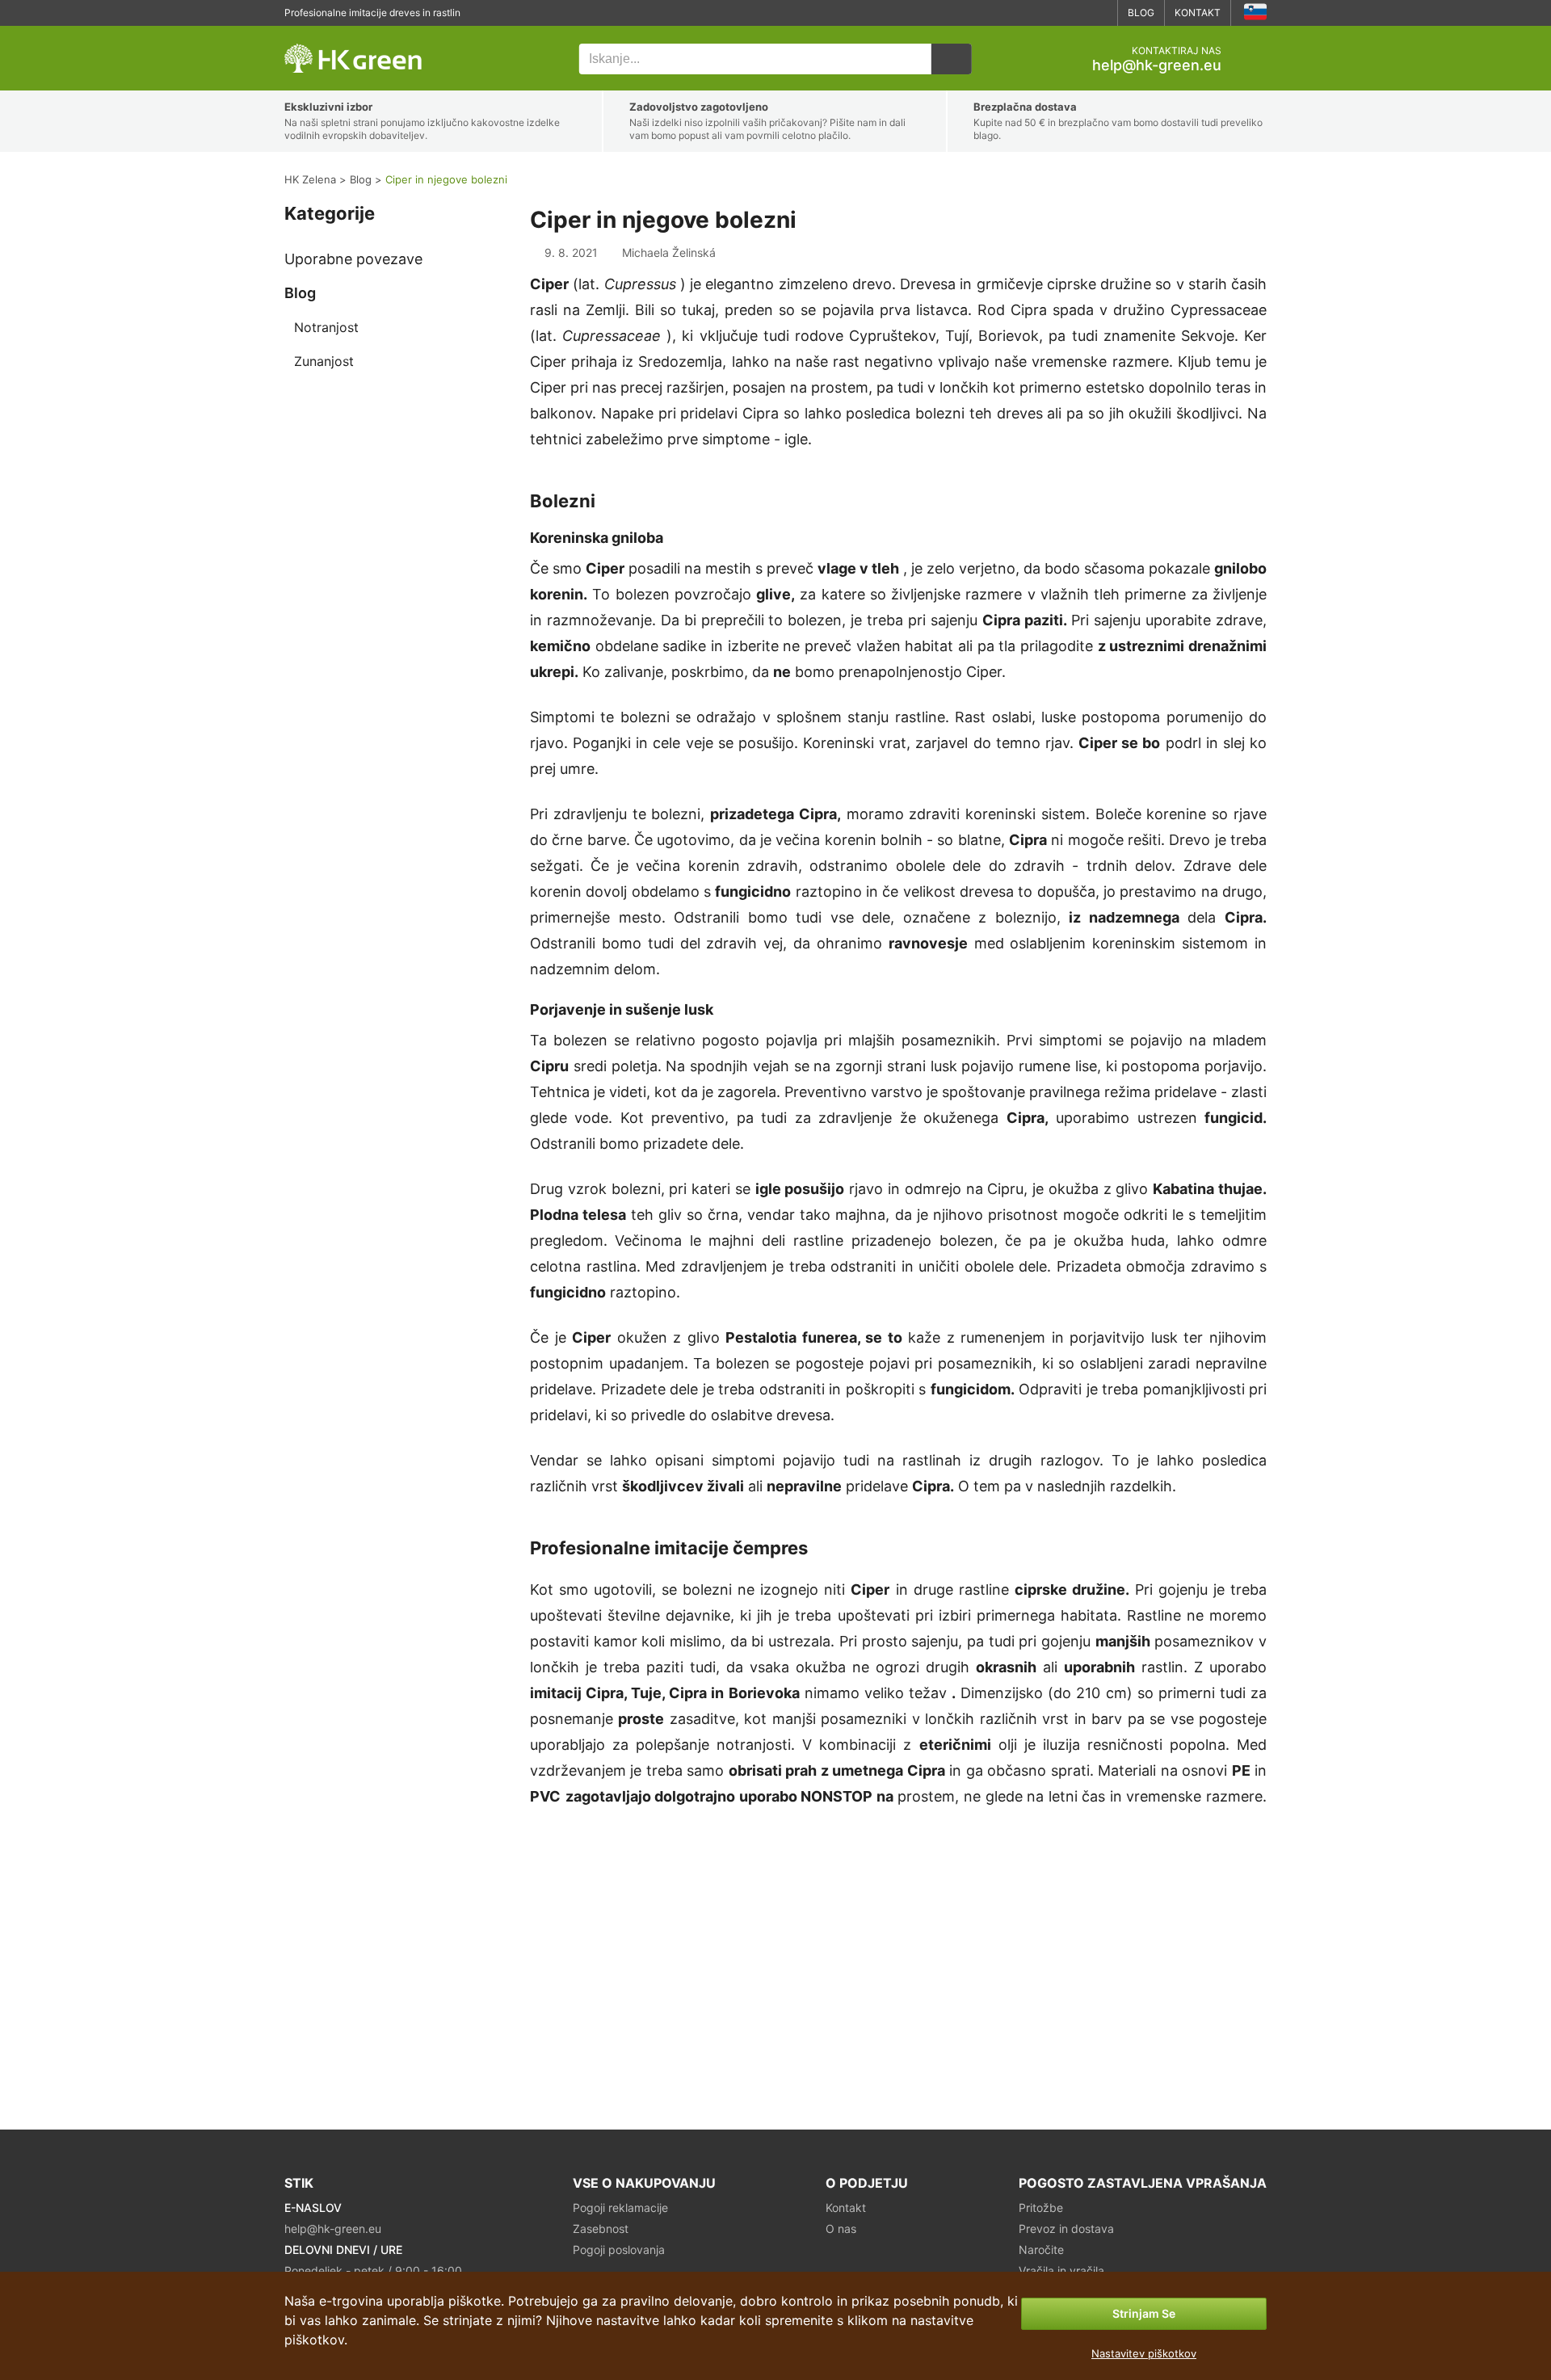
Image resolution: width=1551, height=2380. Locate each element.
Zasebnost (601, 2229)
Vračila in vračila (1061, 2271)
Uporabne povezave (353, 259)
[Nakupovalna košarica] (1254, 59)
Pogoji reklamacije (620, 2208)
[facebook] (1074, 13)
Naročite (1041, 2250)
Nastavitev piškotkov (1144, 2353)
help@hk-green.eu (1157, 65)
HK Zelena (308, 34)
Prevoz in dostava (1066, 2229)
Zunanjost (324, 361)
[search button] (952, 59)
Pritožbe (1041, 2208)
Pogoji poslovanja (619, 2250)
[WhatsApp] (1050, 13)
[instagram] (1099, 13)
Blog (1141, 13)
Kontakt (1198, 13)
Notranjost (326, 327)
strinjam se (1144, 2313)
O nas (841, 2229)
